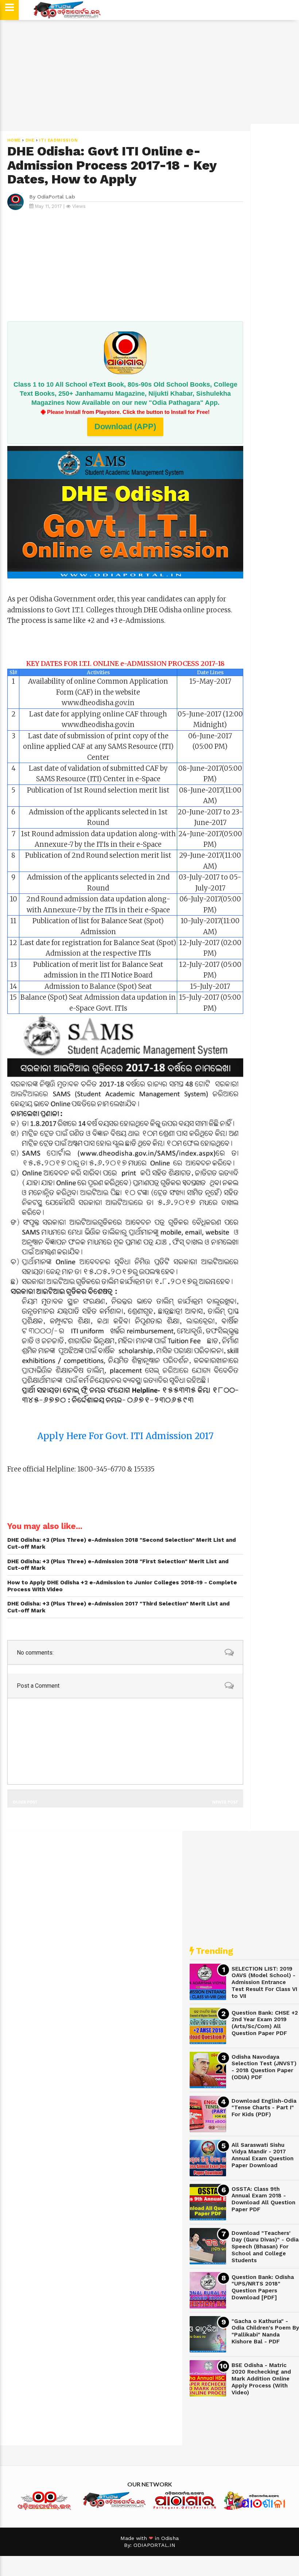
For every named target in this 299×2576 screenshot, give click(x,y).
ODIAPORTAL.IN (154, 2545)
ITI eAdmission (58, 140)
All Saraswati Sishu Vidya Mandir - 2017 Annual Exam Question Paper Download (263, 2155)
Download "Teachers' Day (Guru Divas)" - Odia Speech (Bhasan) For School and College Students (265, 2247)
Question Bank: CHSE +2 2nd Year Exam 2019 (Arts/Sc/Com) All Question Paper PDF (265, 2023)
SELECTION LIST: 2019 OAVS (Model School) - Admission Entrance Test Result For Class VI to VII (264, 1982)
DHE (30, 140)
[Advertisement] (149, 75)
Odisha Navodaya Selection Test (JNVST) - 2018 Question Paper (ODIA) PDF (264, 2067)
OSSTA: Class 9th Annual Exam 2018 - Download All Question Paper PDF (263, 2199)
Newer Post (225, 1802)
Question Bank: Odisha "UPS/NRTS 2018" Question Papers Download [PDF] (263, 2287)
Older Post (25, 1802)
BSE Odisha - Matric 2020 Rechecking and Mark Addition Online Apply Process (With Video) (261, 2379)
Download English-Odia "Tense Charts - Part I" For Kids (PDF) (264, 2108)
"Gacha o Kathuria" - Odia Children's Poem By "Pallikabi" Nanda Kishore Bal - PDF (265, 2331)
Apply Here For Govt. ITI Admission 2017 (125, 1436)
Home (14, 140)
